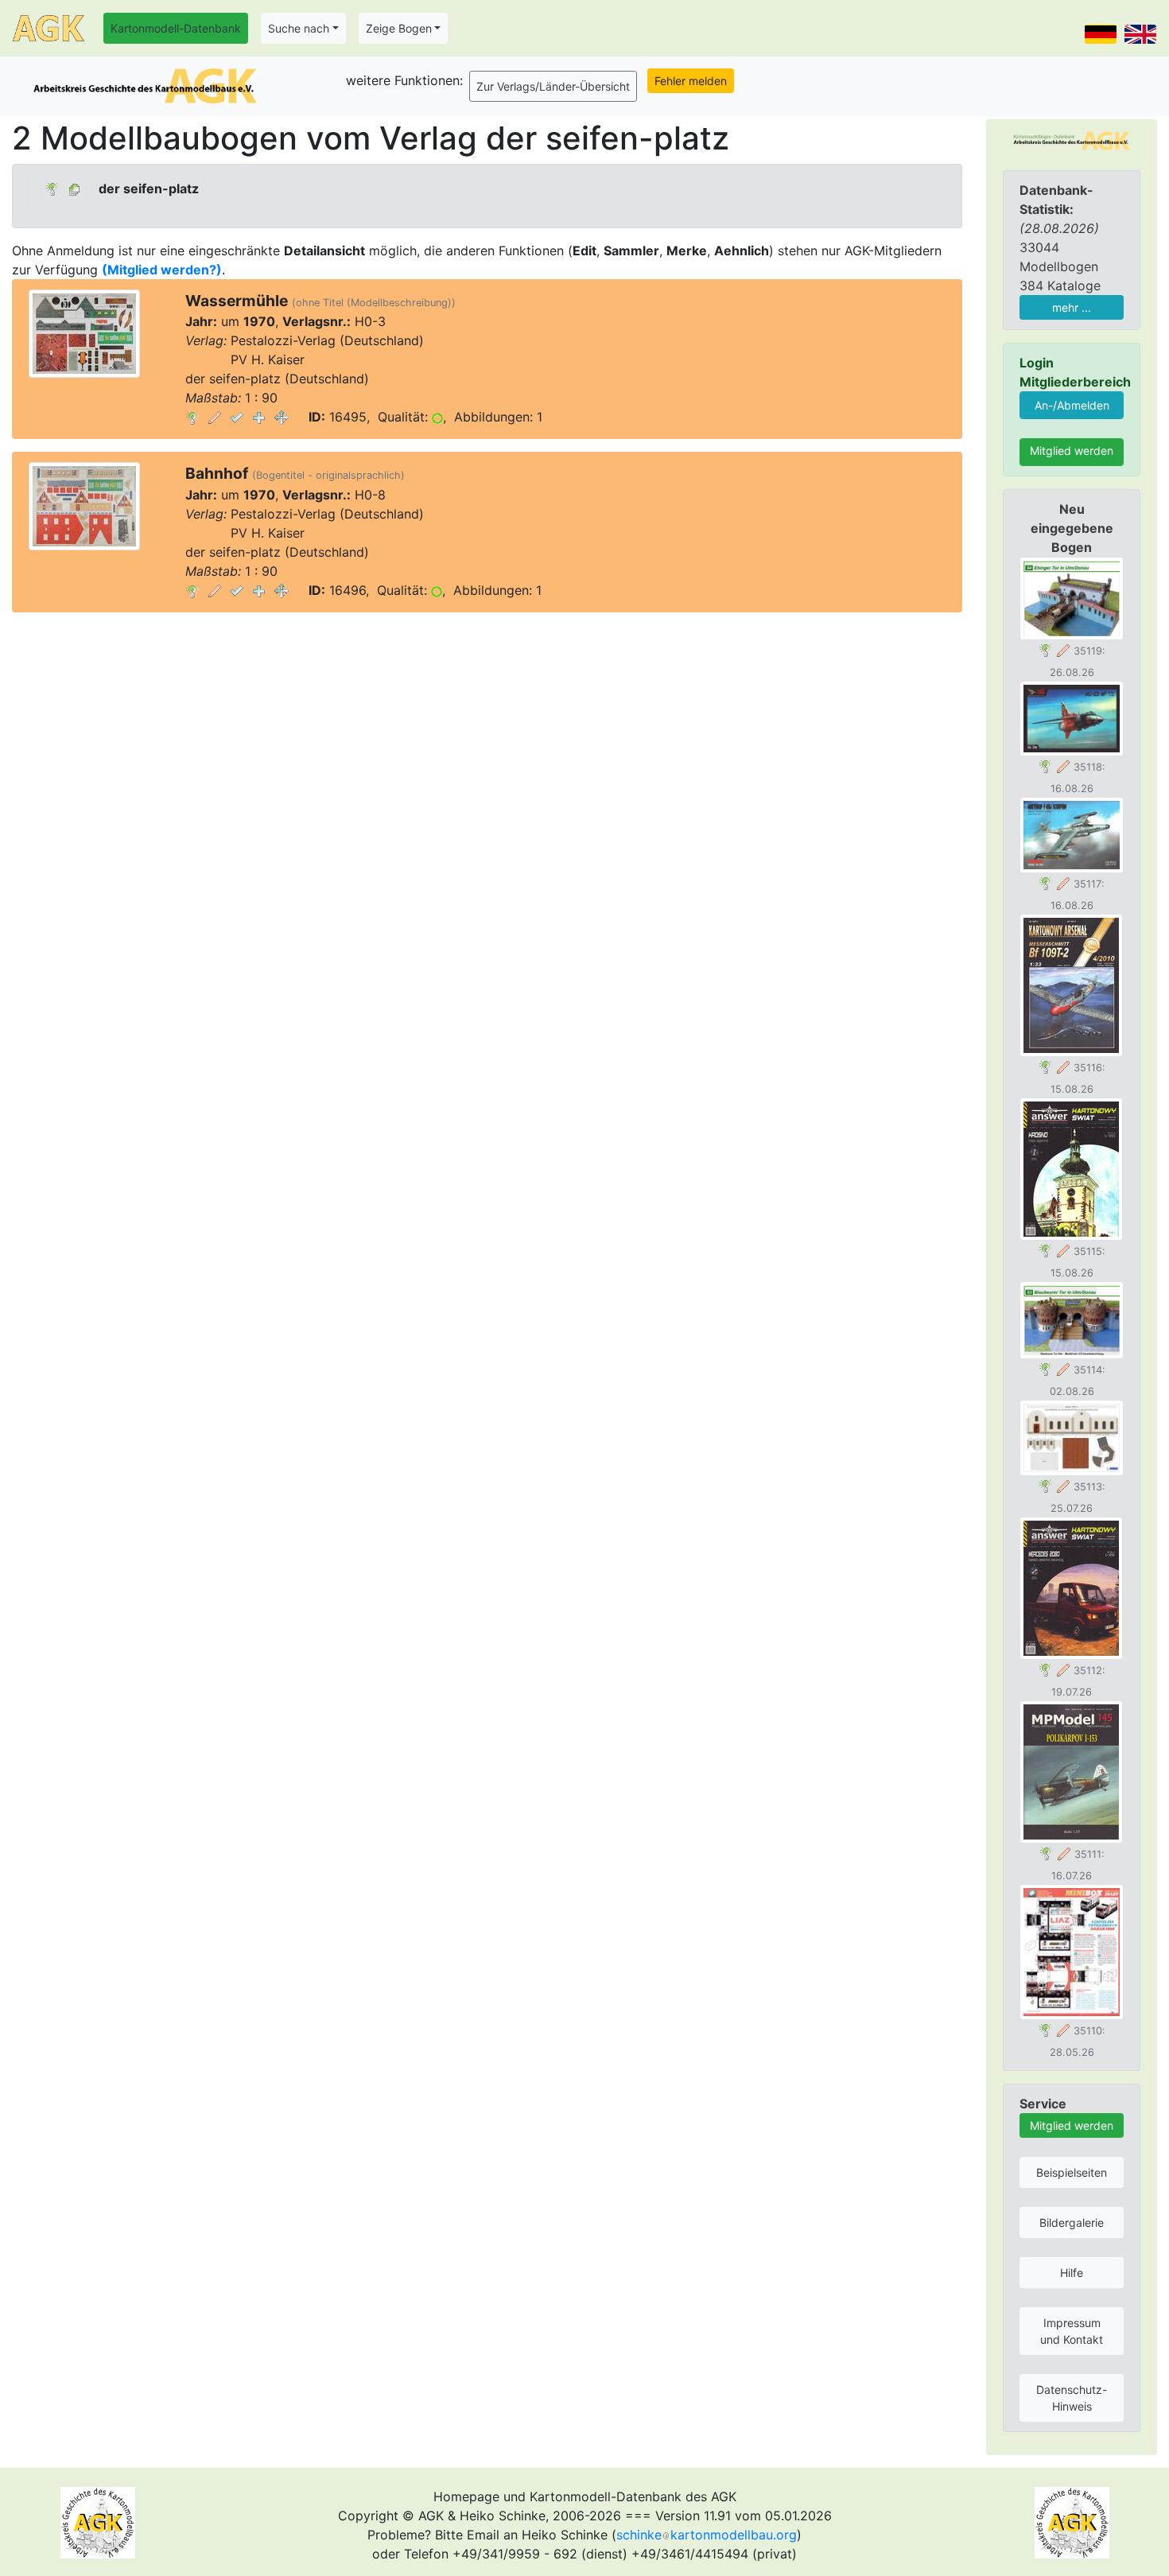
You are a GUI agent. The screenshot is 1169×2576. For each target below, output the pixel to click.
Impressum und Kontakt (1072, 2331)
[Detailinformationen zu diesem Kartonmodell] (192, 417)
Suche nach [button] (299, 28)
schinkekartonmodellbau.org (707, 2535)
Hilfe (1072, 2273)
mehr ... (1072, 307)
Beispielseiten (1072, 2172)
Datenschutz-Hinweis (1072, 2398)
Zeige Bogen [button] (399, 28)
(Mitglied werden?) (162, 270)
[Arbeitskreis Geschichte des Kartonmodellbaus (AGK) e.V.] (1072, 139)
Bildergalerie (1072, 2222)
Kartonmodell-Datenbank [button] (176, 28)
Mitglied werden (1072, 451)
